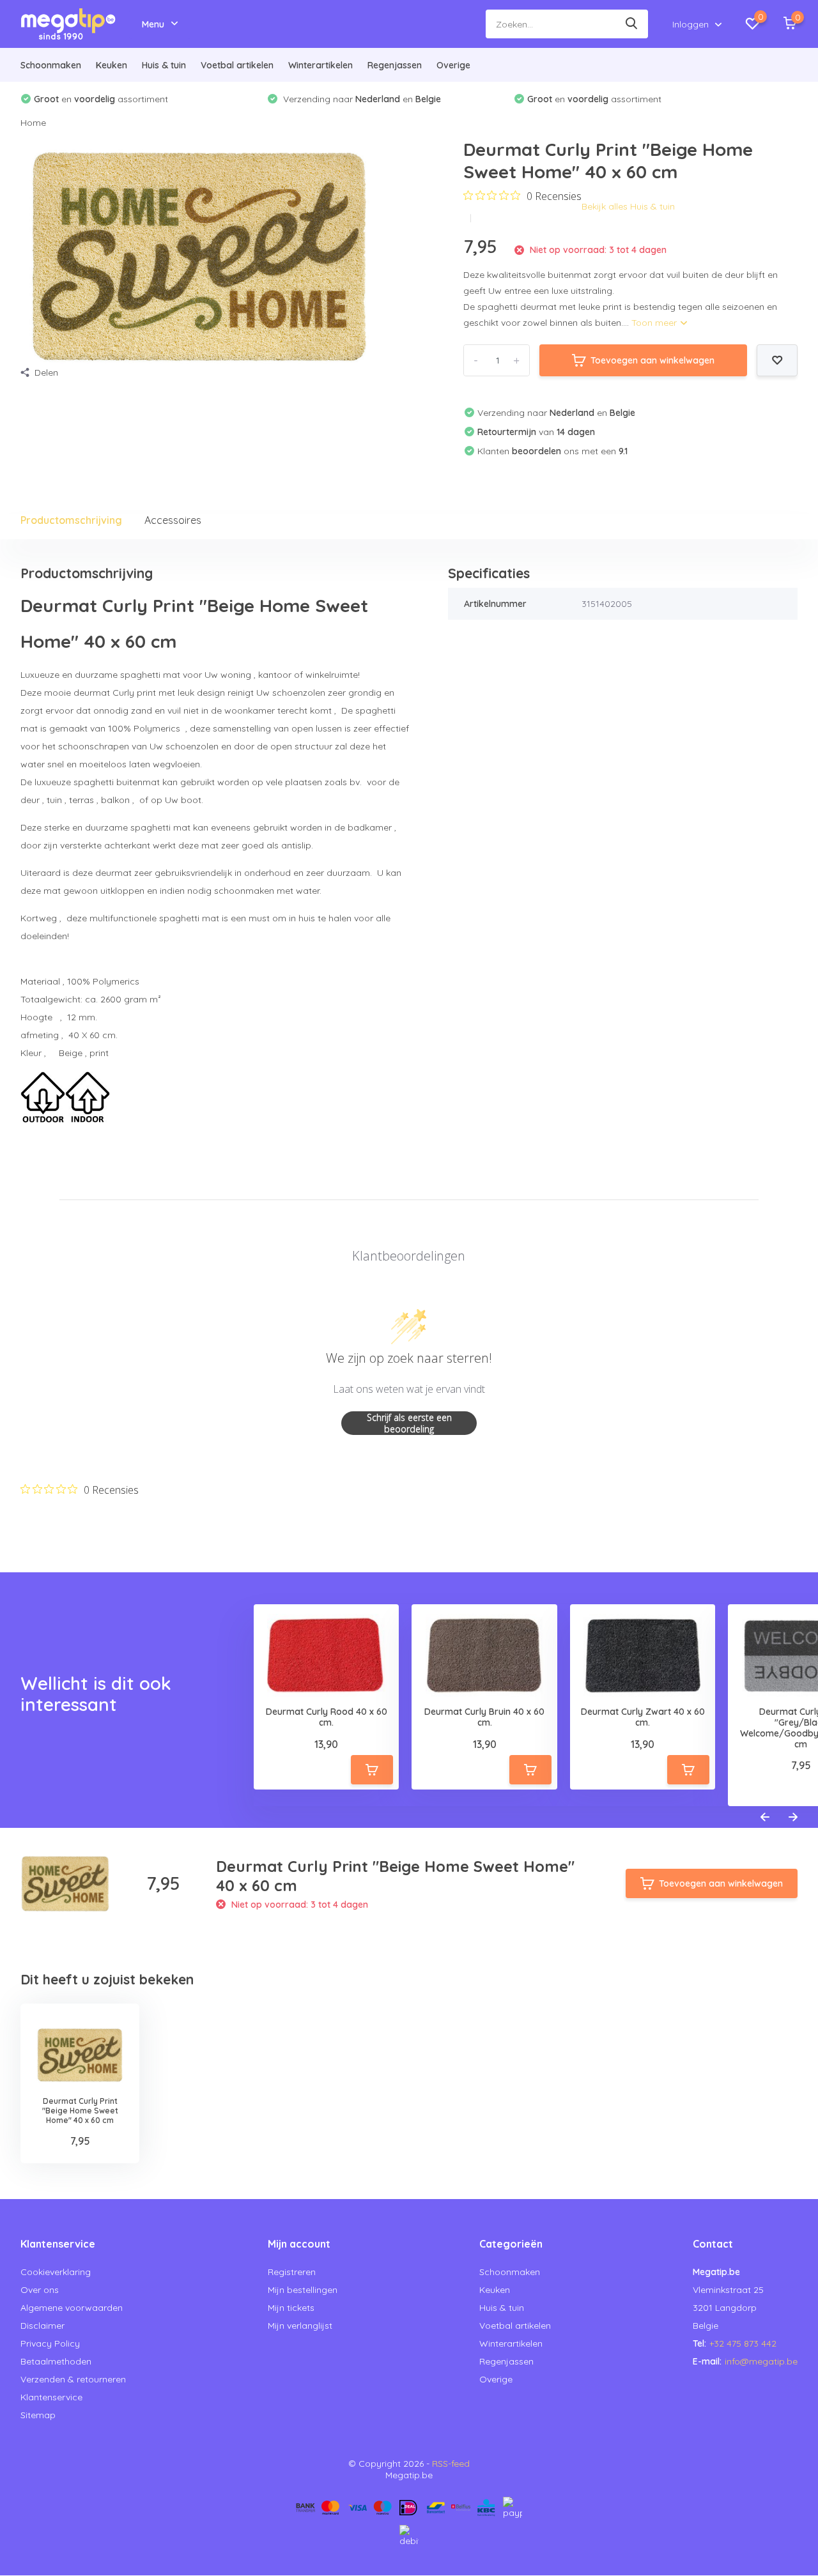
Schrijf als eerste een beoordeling (409, 1423)
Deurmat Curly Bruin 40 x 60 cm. (484, 1717)
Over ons (40, 2290)
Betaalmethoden (56, 2361)
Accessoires (173, 520)
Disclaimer (42, 2326)
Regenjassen (395, 65)
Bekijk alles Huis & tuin (628, 206)
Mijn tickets (291, 2308)
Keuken (112, 65)
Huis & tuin (164, 65)
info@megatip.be (761, 2361)
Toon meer (655, 323)
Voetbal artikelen (237, 65)
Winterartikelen (320, 65)
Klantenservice (51, 2397)
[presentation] (765, 1818)
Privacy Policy (50, 2343)
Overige (453, 65)
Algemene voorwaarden (72, 2308)
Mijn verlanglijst (300, 2326)
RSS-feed (451, 2464)
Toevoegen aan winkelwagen (652, 360)
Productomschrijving (71, 520)
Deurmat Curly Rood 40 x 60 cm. (327, 1717)
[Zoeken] (632, 24)
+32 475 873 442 (743, 2343)
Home (33, 123)
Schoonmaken (51, 65)
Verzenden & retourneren (73, 2379)
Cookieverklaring (56, 2272)
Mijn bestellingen (303, 2290)
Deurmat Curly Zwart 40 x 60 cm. (643, 1717)
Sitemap (38, 2415)
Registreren (292, 2272)
